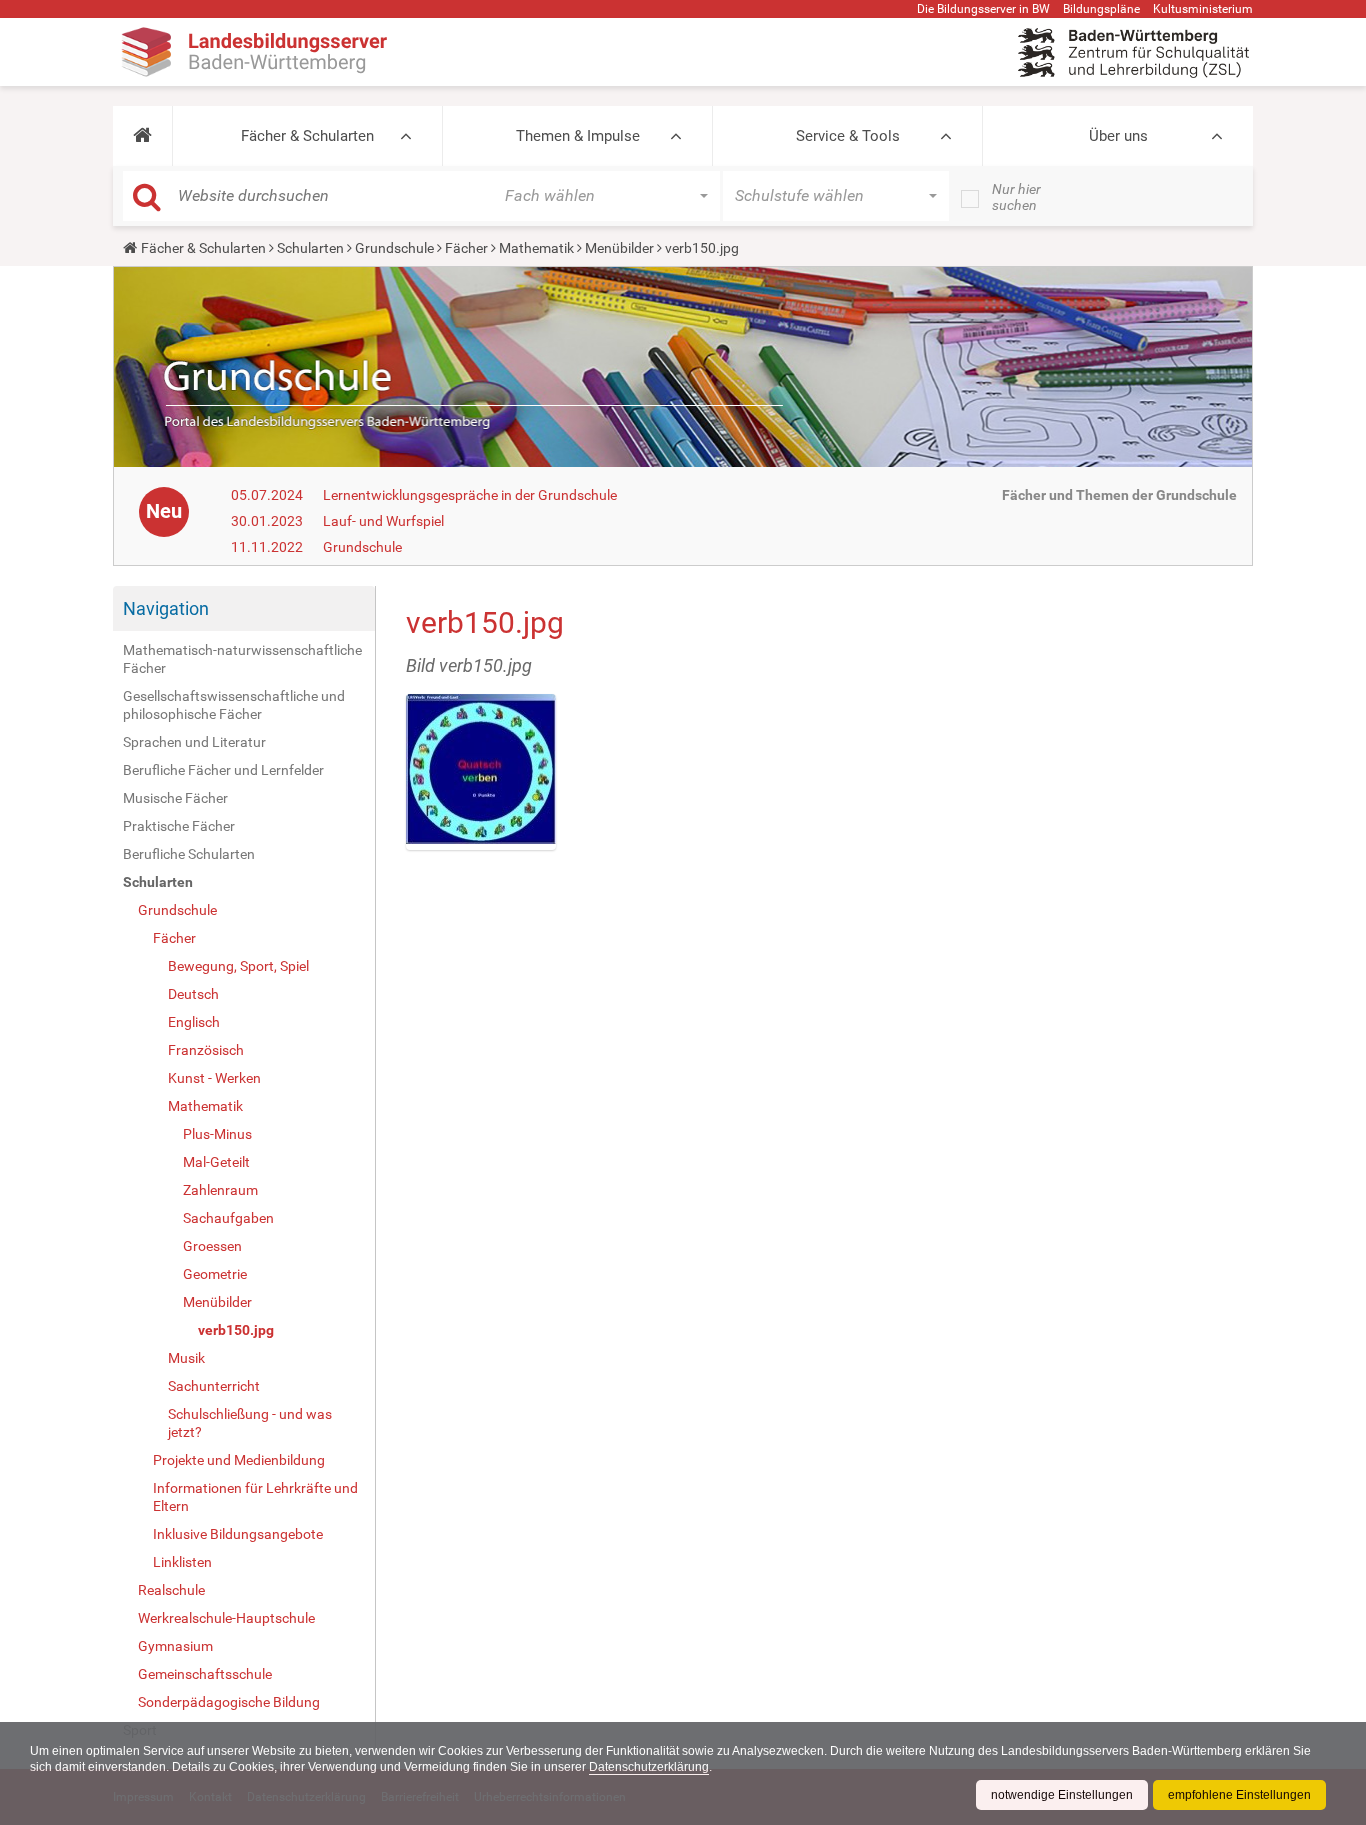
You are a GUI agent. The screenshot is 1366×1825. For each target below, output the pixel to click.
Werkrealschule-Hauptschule (226, 1618)
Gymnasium (175, 1646)
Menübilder (619, 248)
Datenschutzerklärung (649, 1767)
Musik (186, 1358)
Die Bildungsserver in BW (983, 9)
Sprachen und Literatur (194, 742)
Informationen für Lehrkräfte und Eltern (255, 1497)
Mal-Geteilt (216, 1162)
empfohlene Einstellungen (1239, 1795)
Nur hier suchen (1016, 197)
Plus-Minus (217, 1134)
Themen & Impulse (578, 136)
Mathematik (536, 248)
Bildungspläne (1101, 9)
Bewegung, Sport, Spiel (238, 966)
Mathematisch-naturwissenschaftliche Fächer (242, 659)
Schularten (310, 248)
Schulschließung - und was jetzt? (250, 1423)
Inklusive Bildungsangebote (238, 1534)
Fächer (466, 248)
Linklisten (182, 1562)
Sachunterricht (214, 1386)
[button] (142, 136)
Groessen (212, 1246)
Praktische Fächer (179, 826)
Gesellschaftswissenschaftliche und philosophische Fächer (234, 705)
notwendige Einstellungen (1062, 1795)
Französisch (206, 1050)
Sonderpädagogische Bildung (229, 1702)
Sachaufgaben (228, 1218)
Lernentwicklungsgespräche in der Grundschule (470, 495)
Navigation (166, 608)
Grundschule (394, 248)
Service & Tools (848, 136)
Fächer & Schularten (307, 136)
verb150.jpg (236, 1330)
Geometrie (215, 1274)
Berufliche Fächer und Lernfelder (223, 770)
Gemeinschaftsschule (205, 1674)
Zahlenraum (220, 1190)
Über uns (1118, 136)
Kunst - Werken (214, 1078)
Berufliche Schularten (189, 854)
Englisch (194, 1022)
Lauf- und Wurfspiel (383, 521)
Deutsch (193, 994)
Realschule (171, 1590)
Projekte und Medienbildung (239, 1460)
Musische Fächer (175, 798)
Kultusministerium (1203, 9)
